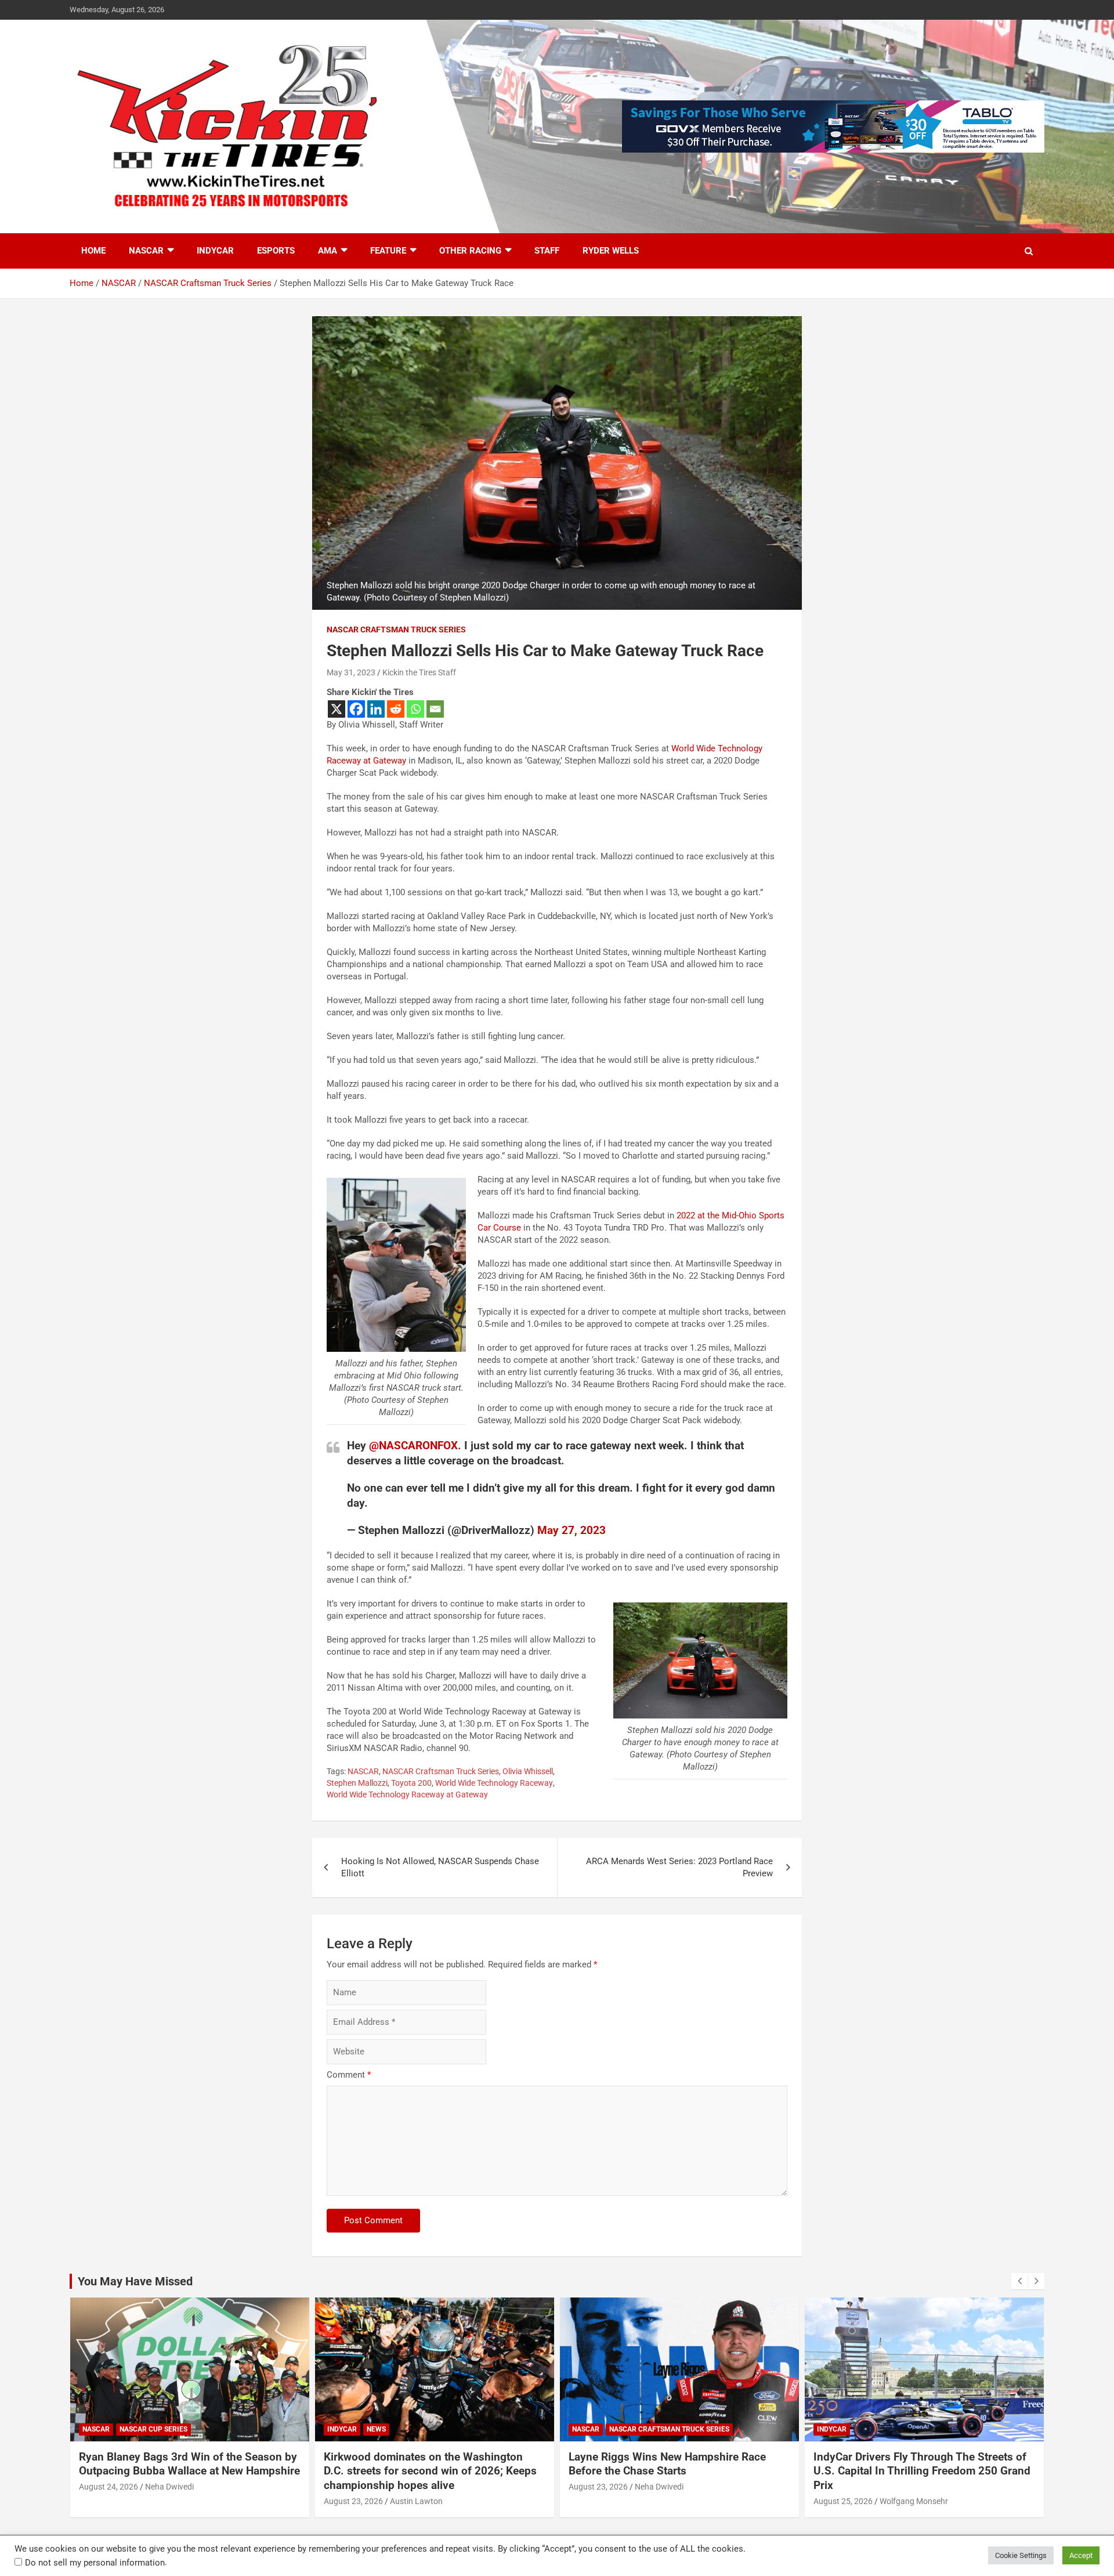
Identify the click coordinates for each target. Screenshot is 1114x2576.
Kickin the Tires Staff (419, 672)
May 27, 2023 (572, 1530)
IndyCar (215, 251)
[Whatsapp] (415, 709)
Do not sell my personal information (95, 2563)
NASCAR (146, 251)
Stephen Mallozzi (357, 1783)
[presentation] (1019, 2281)
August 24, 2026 (108, 2487)
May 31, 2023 (351, 672)
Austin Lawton (416, 2501)
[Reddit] (396, 709)
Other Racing (470, 251)
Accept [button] (1081, 2555)
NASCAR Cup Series (153, 2429)
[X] (337, 709)
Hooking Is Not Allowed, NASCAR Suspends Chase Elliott (440, 1867)
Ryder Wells (611, 251)
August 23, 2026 (353, 2501)
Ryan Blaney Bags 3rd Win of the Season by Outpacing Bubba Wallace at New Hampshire (189, 2464)
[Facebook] (356, 709)
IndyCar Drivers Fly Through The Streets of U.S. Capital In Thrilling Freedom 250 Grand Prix (922, 2471)
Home (93, 251)
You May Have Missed (135, 2281)
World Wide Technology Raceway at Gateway (407, 1794)
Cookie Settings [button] (1021, 2555)
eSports (276, 251)
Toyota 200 (411, 1783)
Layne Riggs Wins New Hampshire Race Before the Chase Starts (667, 2464)
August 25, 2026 (843, 2501)
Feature (388, 251)
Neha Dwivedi (169, 2487)
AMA (328, 251)
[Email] (435, 709)
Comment (349, 2075)
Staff (547, 251)
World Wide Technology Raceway (494, 1783)
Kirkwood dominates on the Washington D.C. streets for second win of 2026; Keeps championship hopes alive (430, 2471)
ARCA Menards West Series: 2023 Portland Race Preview (679, 1867)
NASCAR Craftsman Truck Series (396, 629)
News (376, 2429)
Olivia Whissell (528, 1771)
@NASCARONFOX (413, 1446)
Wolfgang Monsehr (914, 2501)
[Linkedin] (376, 709)
